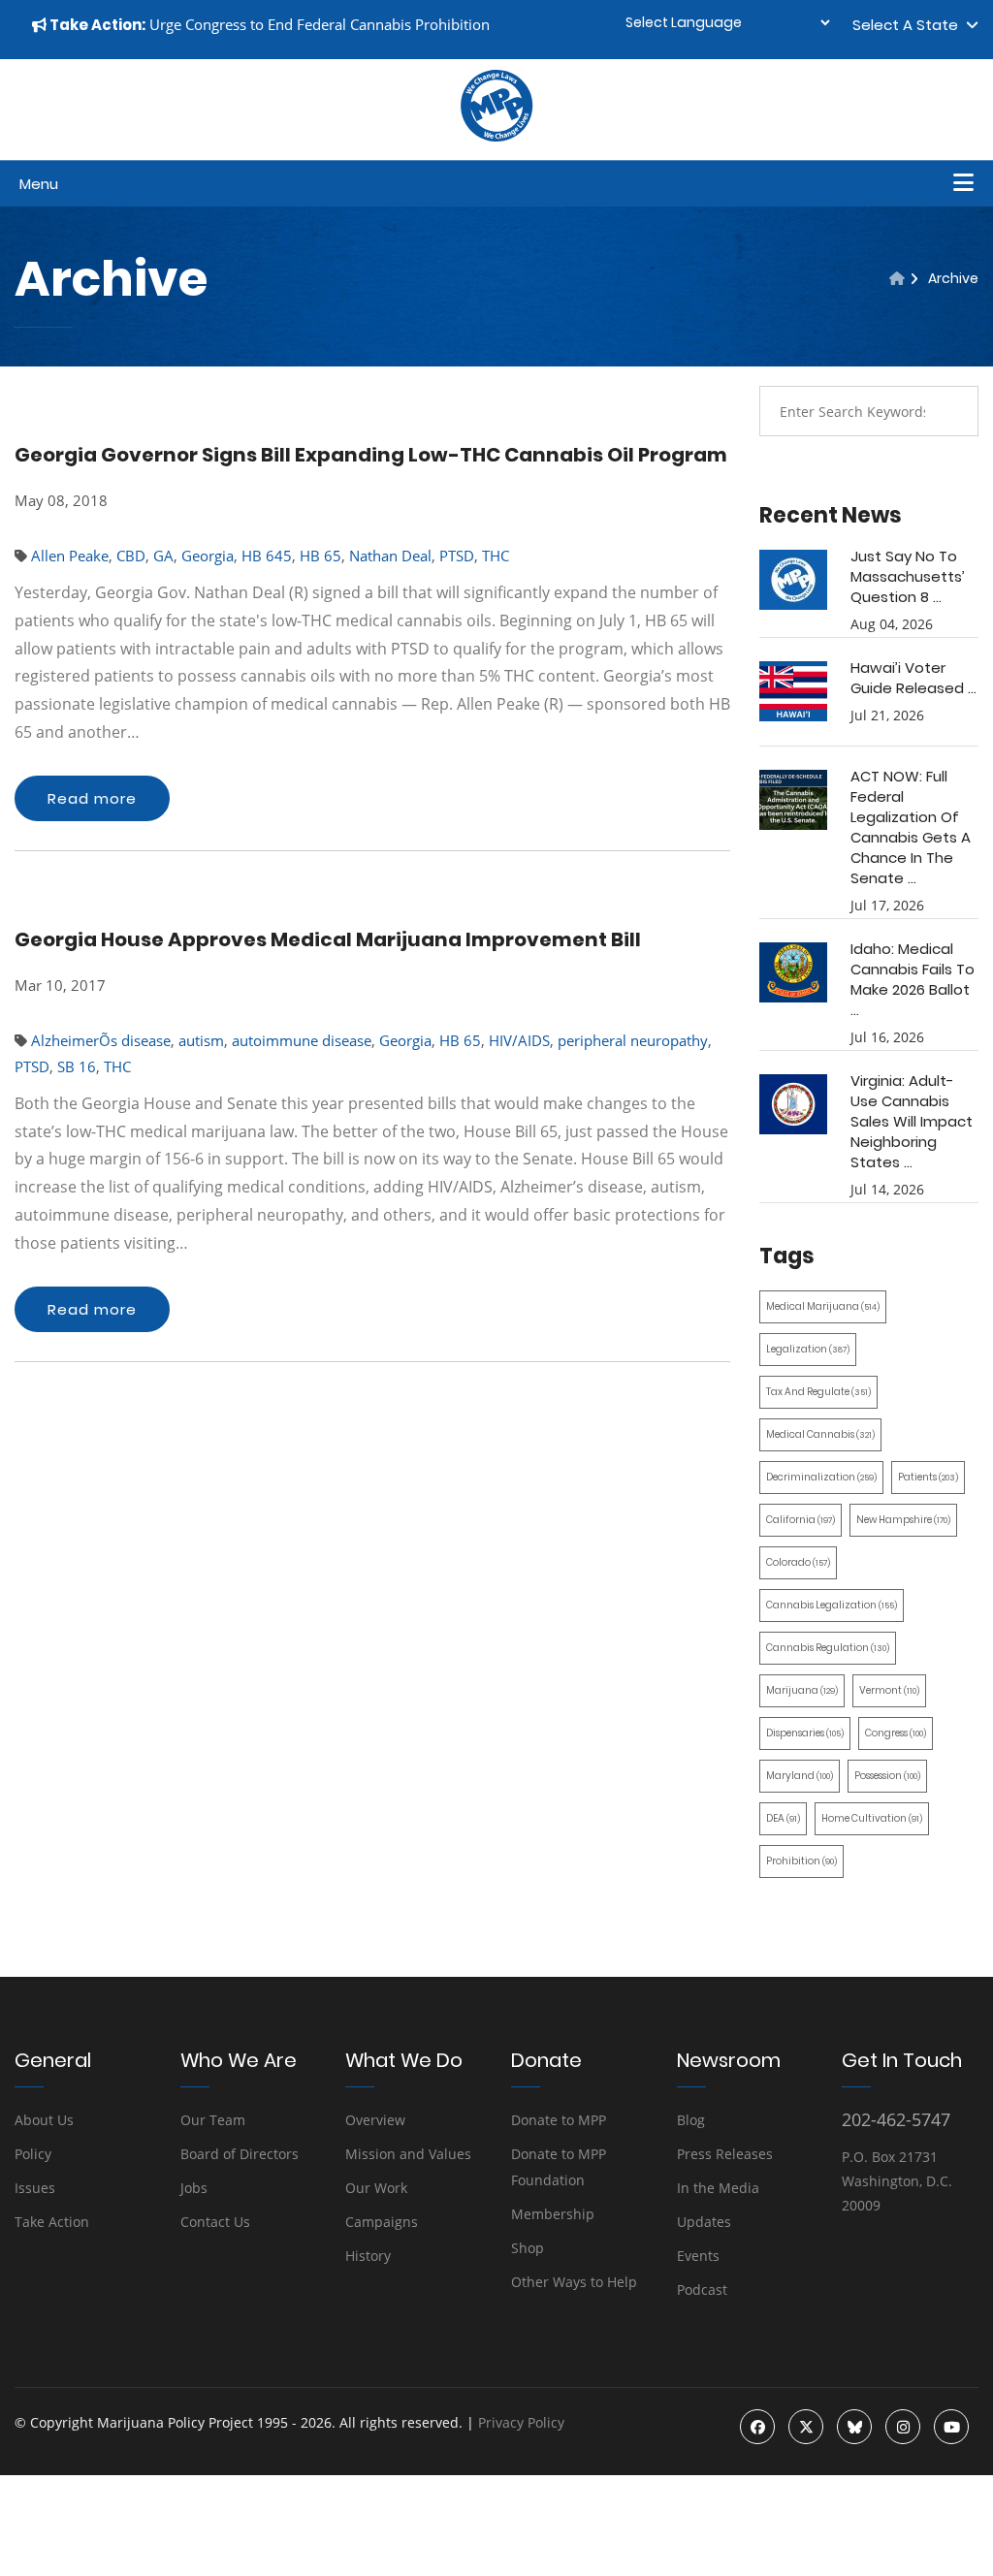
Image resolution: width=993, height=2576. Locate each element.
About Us (44, 2120)
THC (496, 556)
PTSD (457, 556)
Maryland (800, 1776)
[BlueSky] (854, 2427)
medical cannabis (820, 1434)
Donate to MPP (559, 2120)
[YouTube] (951, 2427)
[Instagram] (903, 2427)
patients (928, 1477)
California (801, 1520)
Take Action (52, 2222)
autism (201, 1040)
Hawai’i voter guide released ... (913, 678)
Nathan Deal (390, 556)
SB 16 (77, 1066)
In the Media (718, 2188)
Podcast (702, 2290)
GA (163, 556)
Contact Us (215, 2222)
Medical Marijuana (823, 1306)
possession (887, 1776)
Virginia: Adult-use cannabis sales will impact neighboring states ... (912, 1121)
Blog (691, 2120)
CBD (131, 556)
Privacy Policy (521, 2422)
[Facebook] (757, 2427)
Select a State (909, 25)
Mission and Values (408, 2154)
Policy (33, 2154)
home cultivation (872, 1818)
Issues (35, 2188)
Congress (896, 1733)
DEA (783, 1818)
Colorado (798, 1562)
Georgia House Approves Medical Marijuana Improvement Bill (328, 939)
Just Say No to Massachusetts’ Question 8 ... (908, 576)
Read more (92, 798)
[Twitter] (806, 2427)
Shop (528, 2248)
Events (698, 2256)
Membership (553, 2214)
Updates (704, 2222)
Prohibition (801, 1861)
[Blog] (897, 278)
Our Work (376, 2188)
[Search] (949, 411)
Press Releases (725, 2154)
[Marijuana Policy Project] (496, 137)
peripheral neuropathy (633, 1040)
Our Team (213, 2120)
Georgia (208, 556)
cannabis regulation (828, 1648)
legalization (808, 1349)
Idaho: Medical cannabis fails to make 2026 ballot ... (913, 979)
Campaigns (382, 2222)
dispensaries (805, 1733)
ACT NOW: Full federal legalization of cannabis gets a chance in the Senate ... (911, 827)
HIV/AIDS (519, 1040)
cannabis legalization (832, 1605)
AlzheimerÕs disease (101, 1040)
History (368, 2256)
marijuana (802, 1690)
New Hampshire (903, 1520)
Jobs (194, 2188)
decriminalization (821, 1477)
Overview (375, 2120)
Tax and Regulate (818, 1392)
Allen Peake (70, 556)
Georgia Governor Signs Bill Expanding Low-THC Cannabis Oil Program (371, 455)
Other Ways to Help (574, 2282)
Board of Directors (240, 2154)
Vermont (889, 1690)
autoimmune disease (302, 1040)
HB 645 (267, 556)
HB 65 (320, 556)
